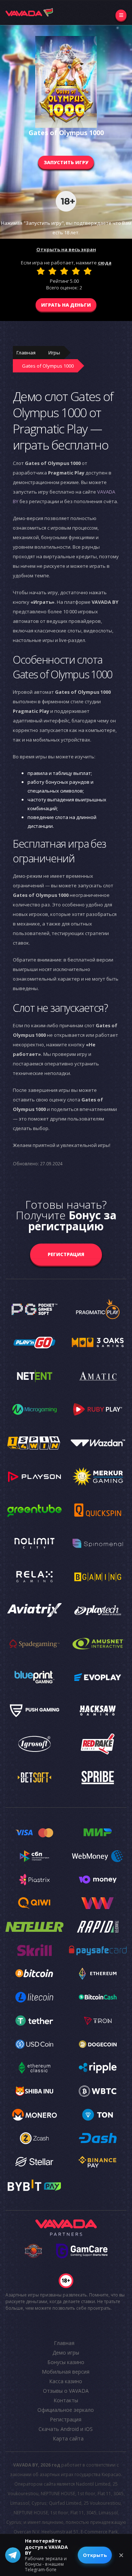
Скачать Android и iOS (66, 2429)
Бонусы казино (66, 2362)
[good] (76, 271)
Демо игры (66, 2353)
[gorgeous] (88, 271)
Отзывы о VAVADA (66, 2391)
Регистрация (66, 1254)
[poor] (52, 271)
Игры (54, 353)
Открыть (95, 2555)
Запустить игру (66, 162)
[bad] (41, 271)
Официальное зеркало (66, 2410)
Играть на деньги (66, 305)
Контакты (66, 2400)
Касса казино (66, 2381)
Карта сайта (68, 2438)
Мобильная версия (66, 2372)
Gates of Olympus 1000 (48, 366)
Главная (26, 353)
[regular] (64, 271)
